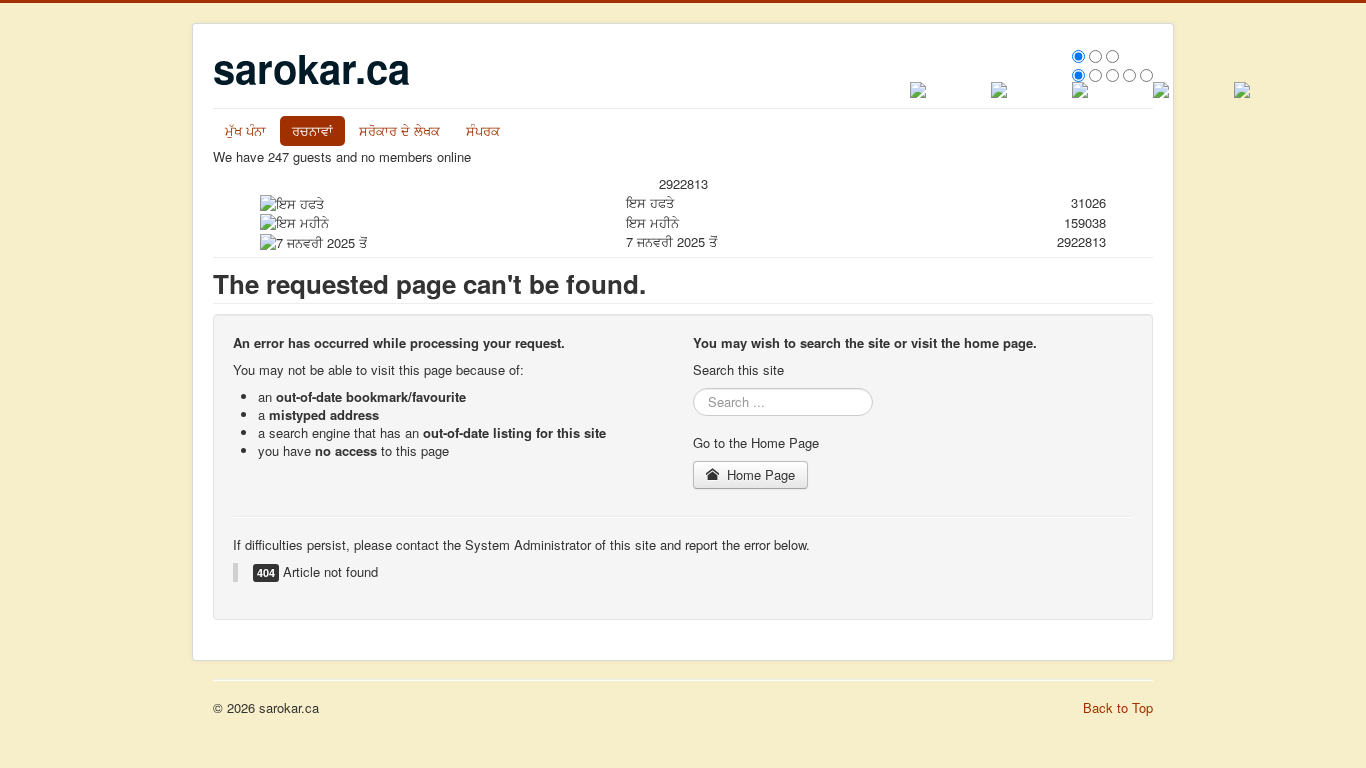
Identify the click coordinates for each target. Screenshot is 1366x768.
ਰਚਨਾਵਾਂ (312, 130)
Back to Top (1118, 707)
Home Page (759, 474)
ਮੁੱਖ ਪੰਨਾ (245, 130)
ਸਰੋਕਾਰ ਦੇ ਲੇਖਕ (399, 130)
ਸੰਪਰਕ (483, 130)
